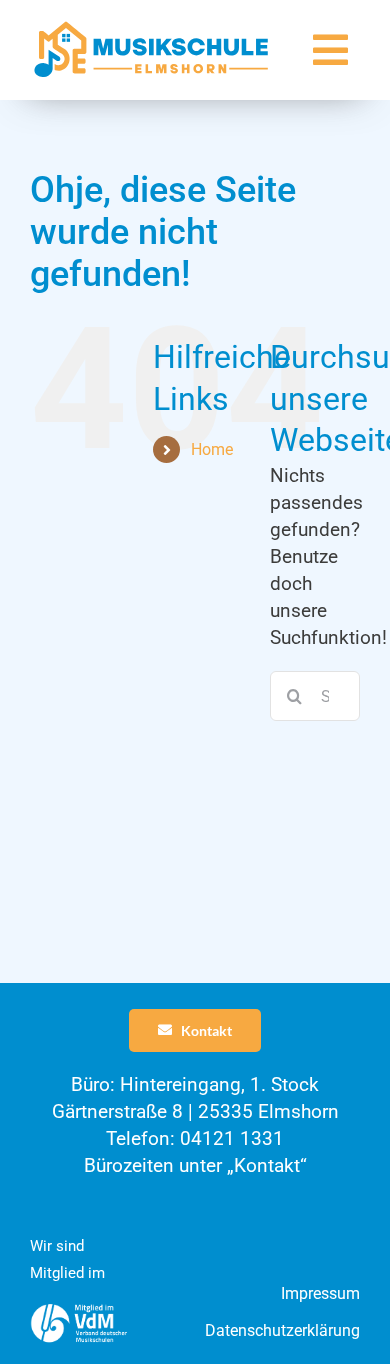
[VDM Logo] (79, 1311)
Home (212, 449)
